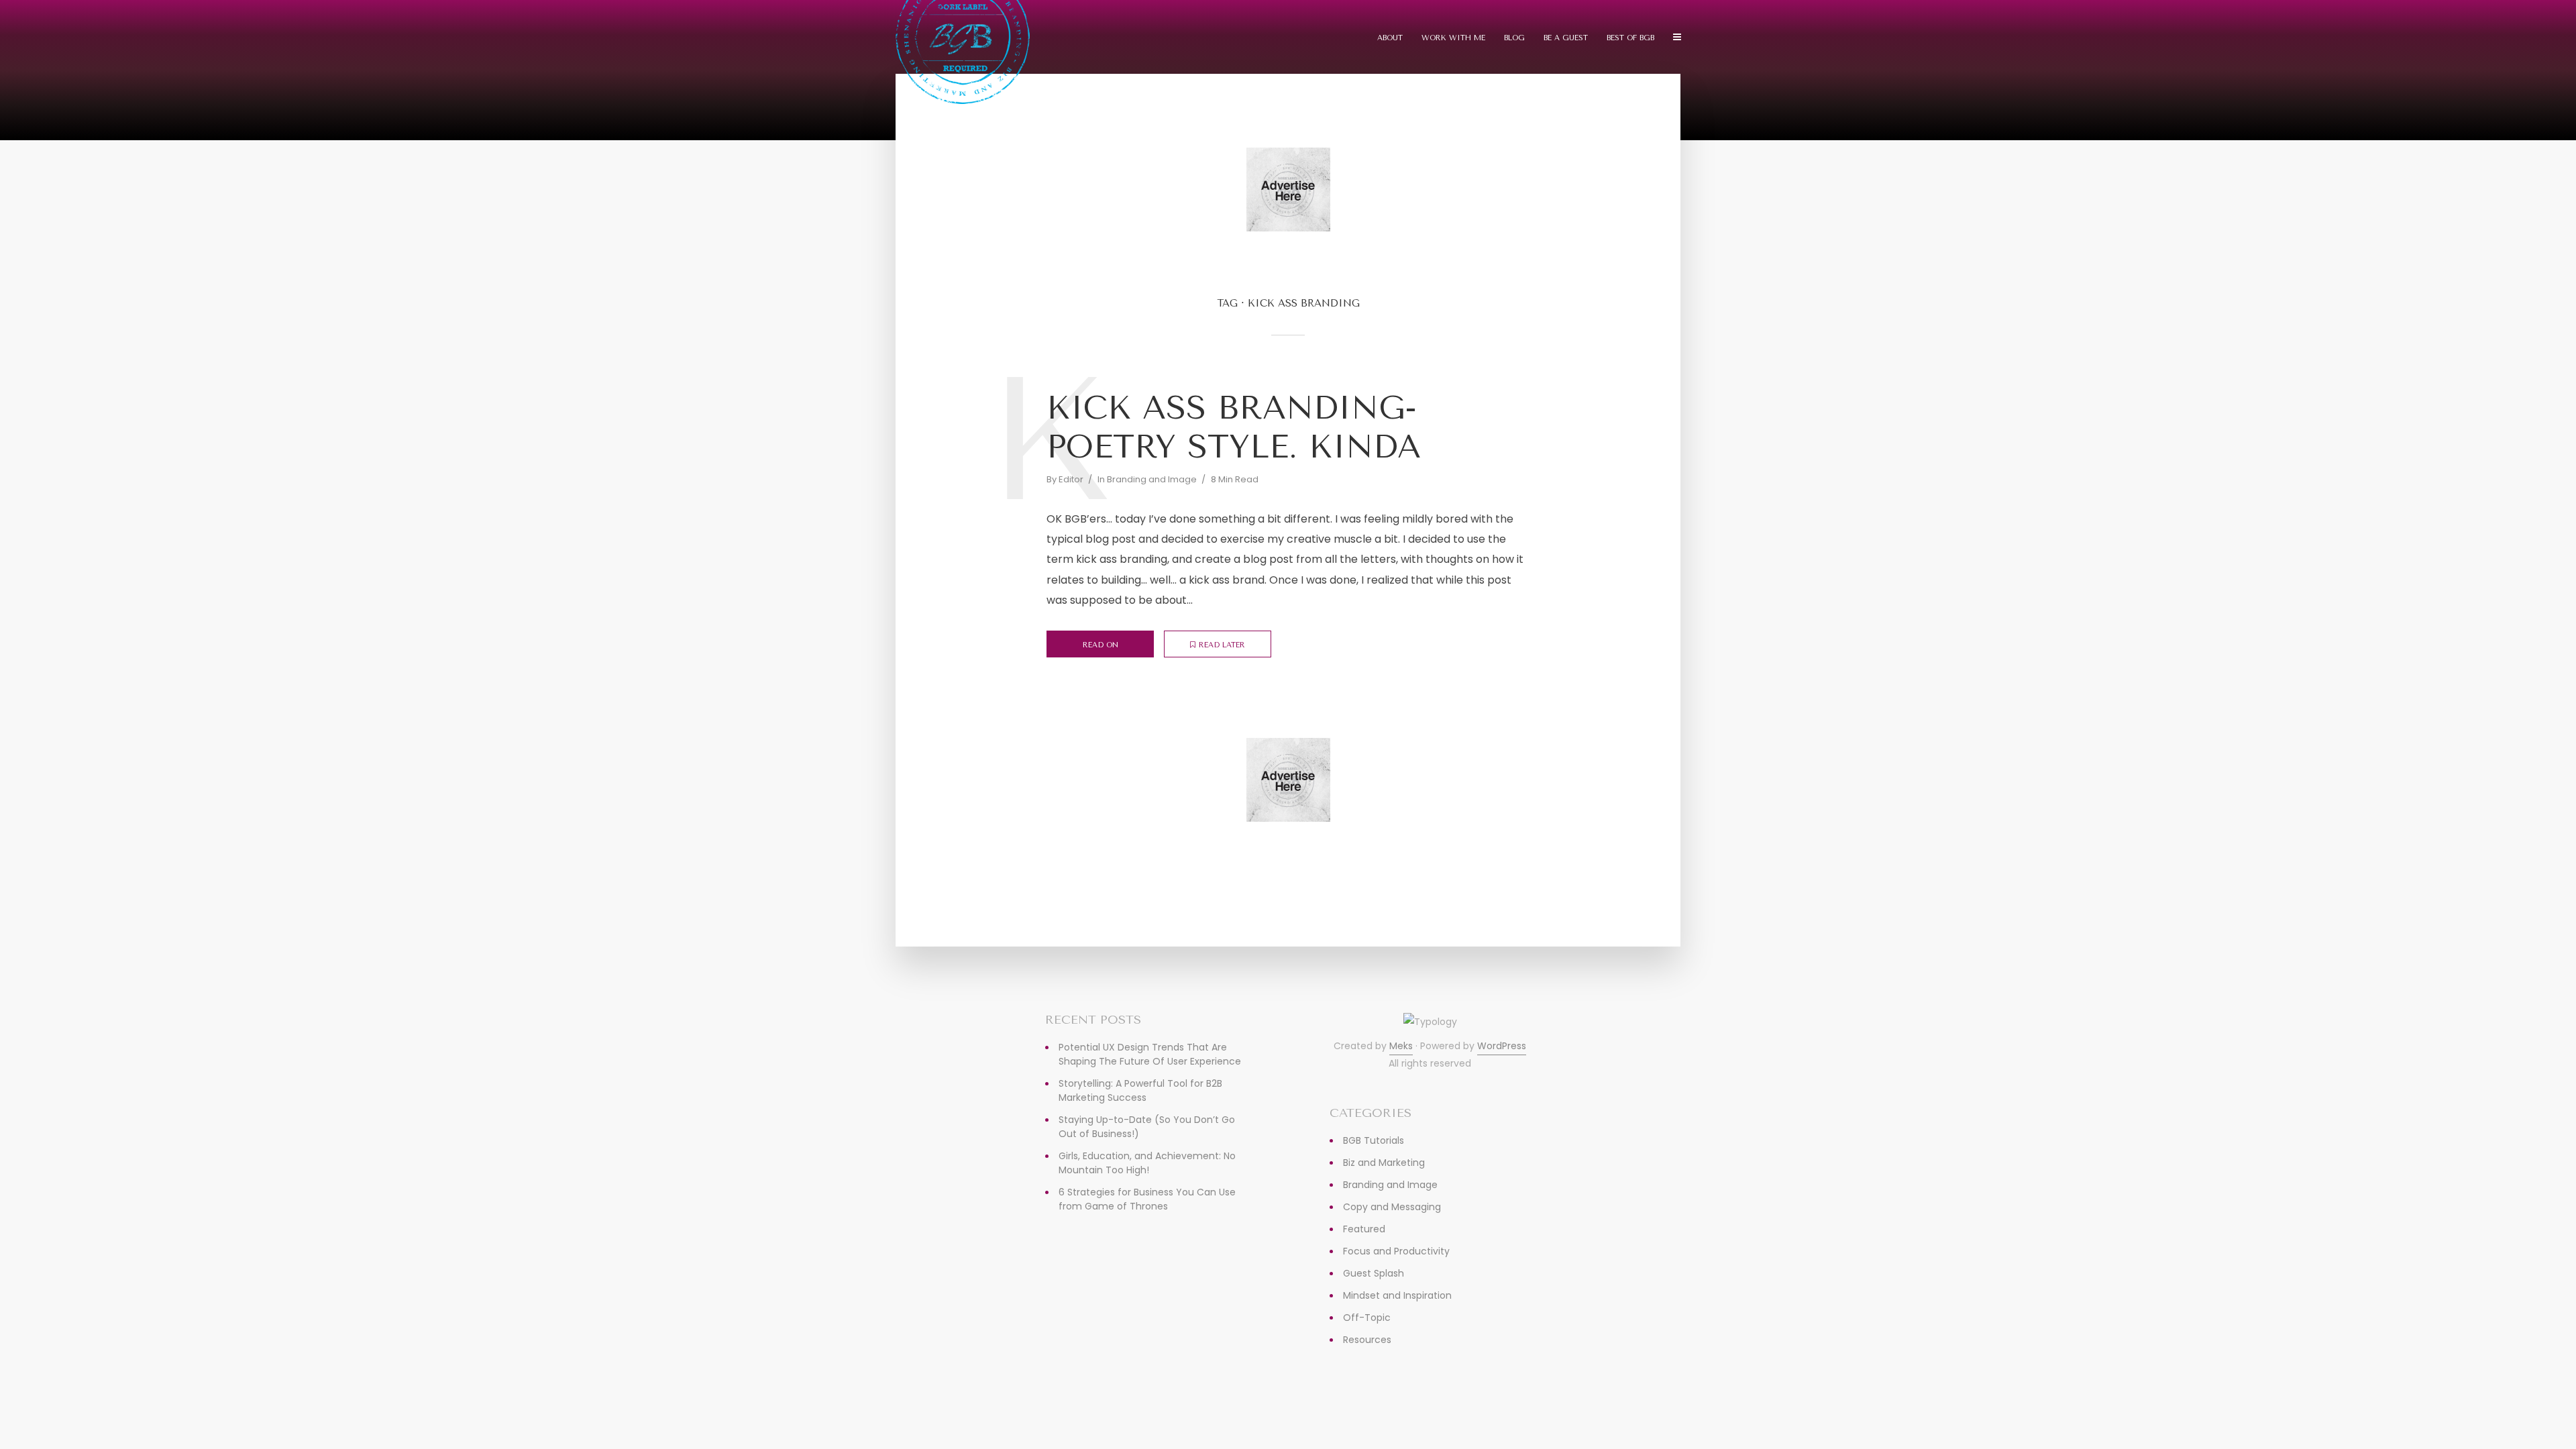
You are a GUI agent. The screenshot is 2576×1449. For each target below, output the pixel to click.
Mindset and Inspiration (1397, 1295)
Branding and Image (1152, 479)
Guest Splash (1374, 1273)
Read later (1222, 645)
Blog (1514, 38)
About (1390, 38)
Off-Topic (1367, 1318)
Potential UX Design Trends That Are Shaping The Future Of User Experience (1150, 1054)
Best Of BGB (1630, 38)
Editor (1071, 479)
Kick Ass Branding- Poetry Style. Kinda (1234, 427)
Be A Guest (1566, 38)
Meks (1401, 1046)
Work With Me (1453, 38)
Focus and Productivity (1396, 1251)
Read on (1101, 645)
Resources (1367, 1340)
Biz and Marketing (1384, 1163)
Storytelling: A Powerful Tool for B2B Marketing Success (1140, 1090)
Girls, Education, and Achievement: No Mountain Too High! (1147, 1163)
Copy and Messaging (1392, 1207)
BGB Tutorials (1374, 1140)
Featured (1364, 1229)
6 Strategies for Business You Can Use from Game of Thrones (1147, 1199)
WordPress (1502, 1046)
